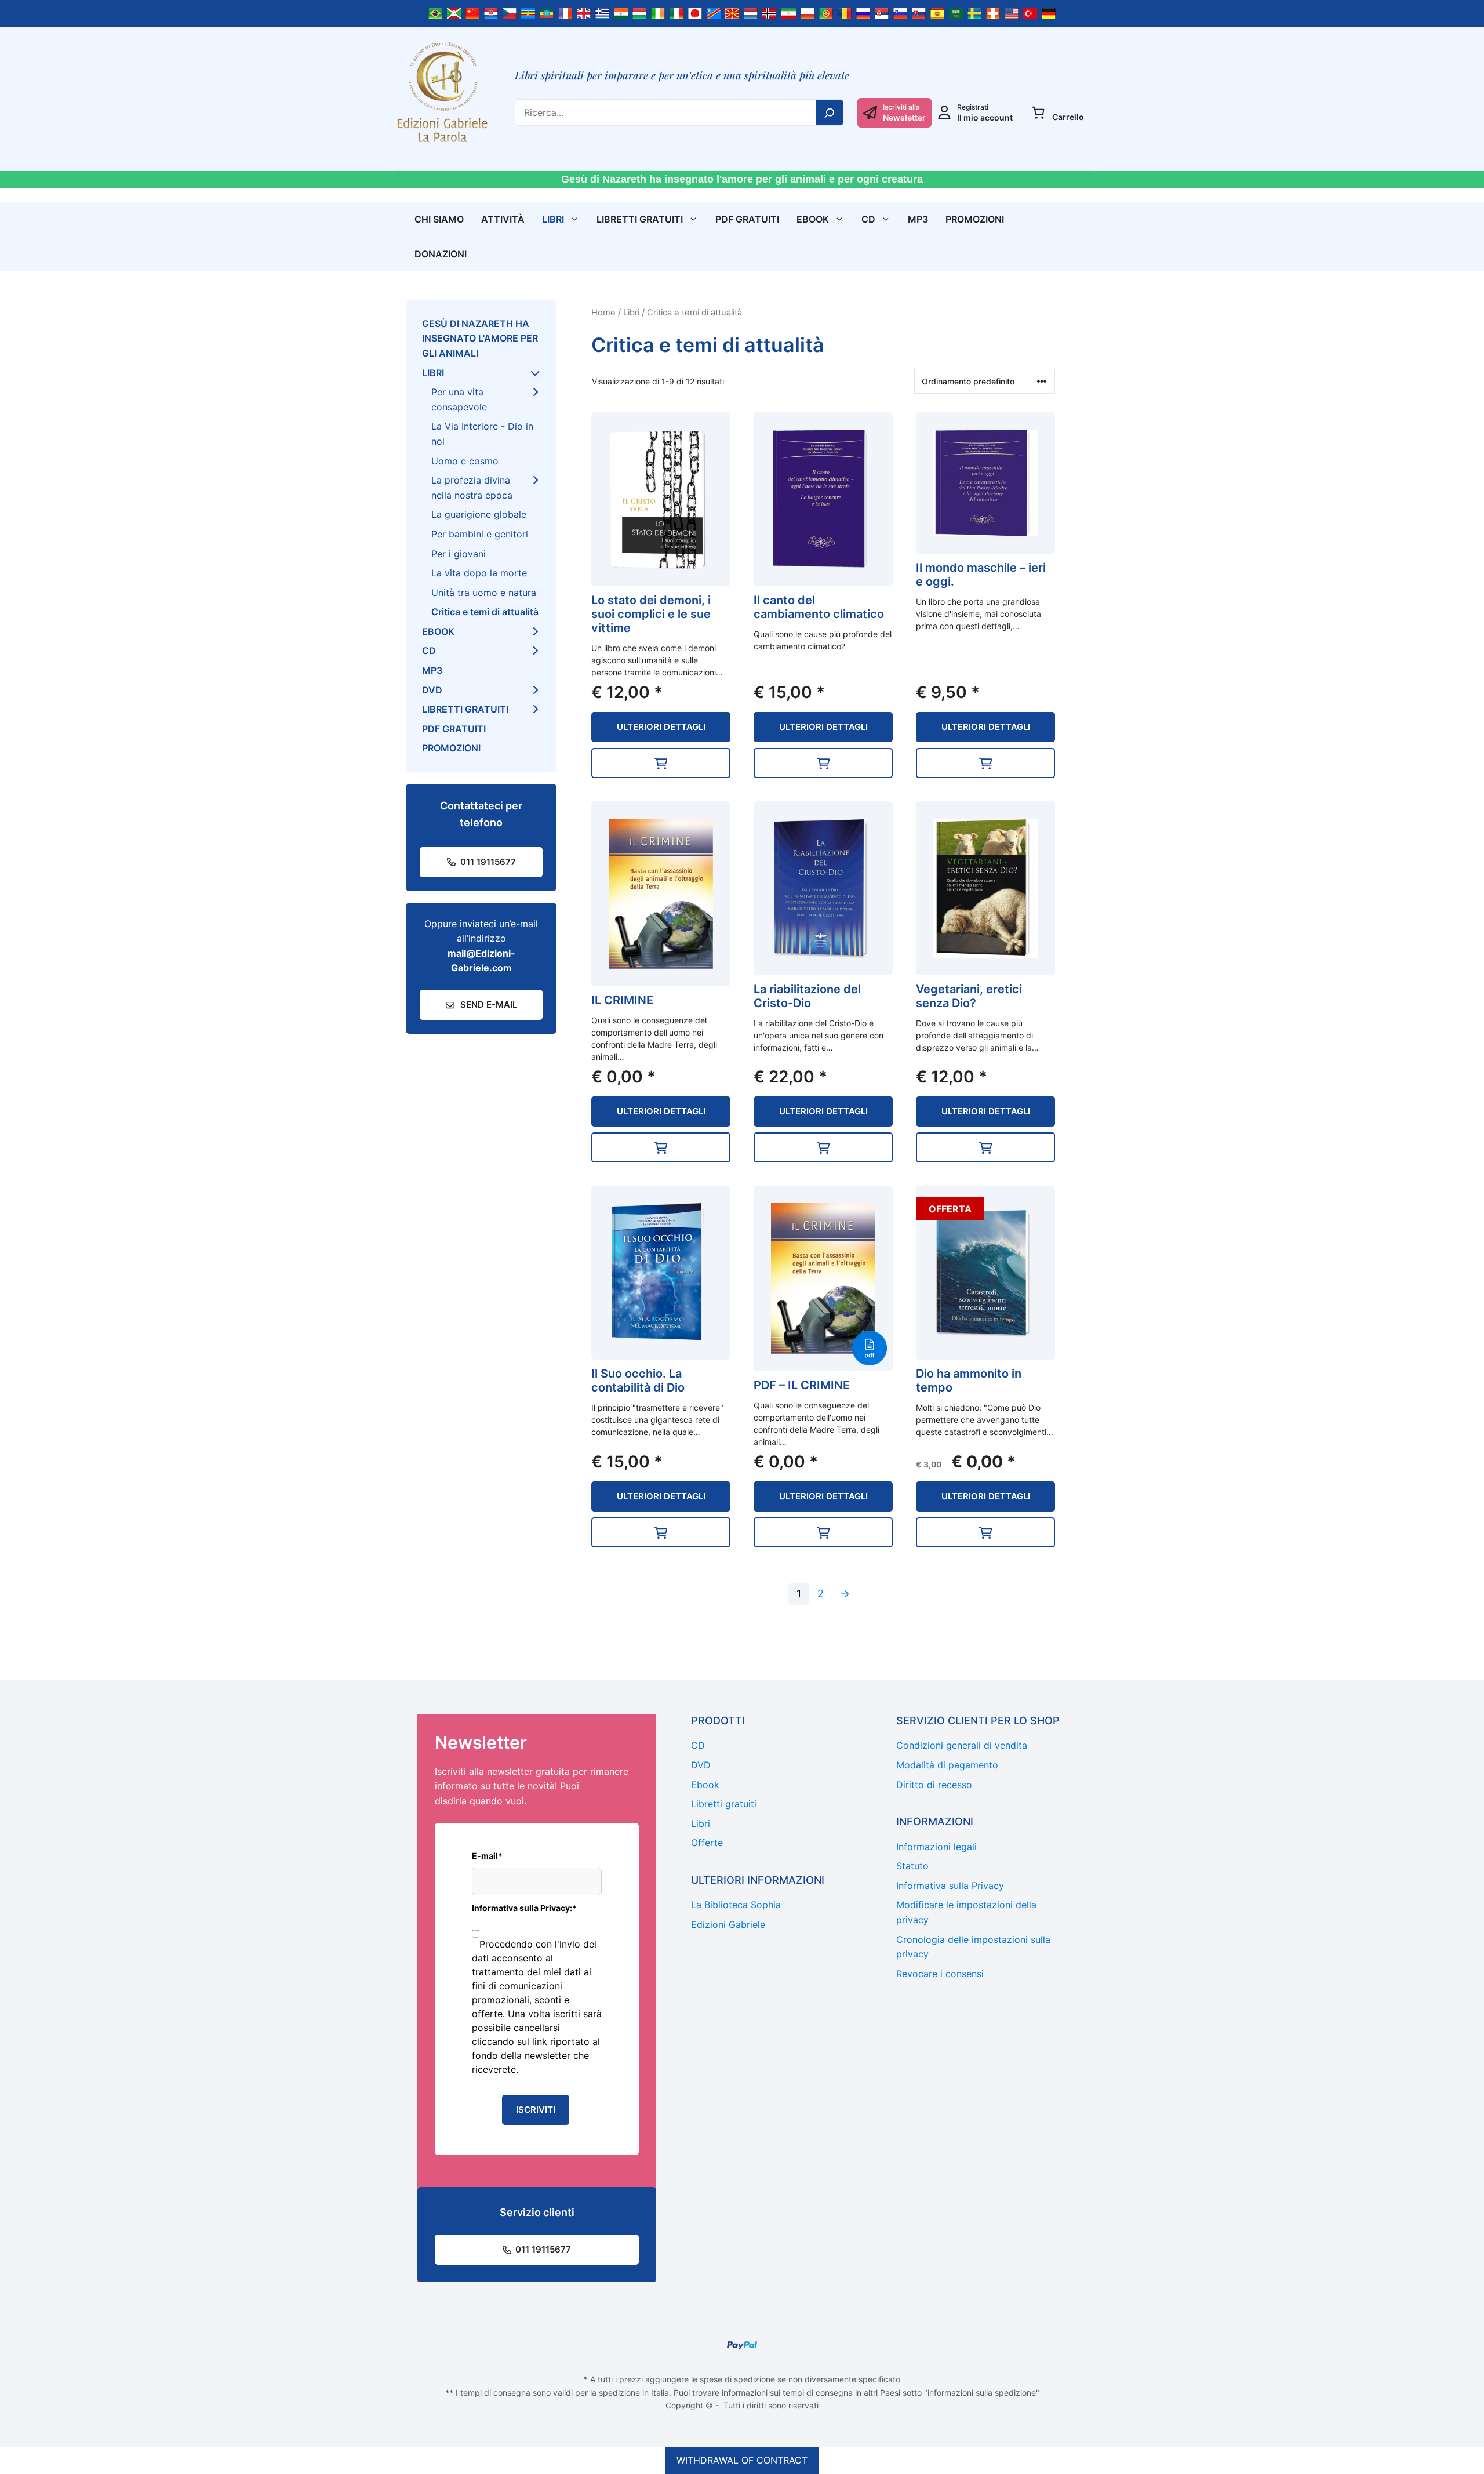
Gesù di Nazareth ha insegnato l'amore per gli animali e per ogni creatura (742, 179)
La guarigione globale (479, 514)
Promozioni (975, 219)
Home (603, 313)
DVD (432, 690)
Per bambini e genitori (480, 534)
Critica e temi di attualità (485, 612)
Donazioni (441, 254)
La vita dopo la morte (479, 573)
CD (868, 219)
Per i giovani (459, 554)
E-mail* (487, 1856)
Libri (553, 219)
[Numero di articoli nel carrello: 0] (1038, 112)
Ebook (813, 219)
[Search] (830, 112)
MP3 (918, 219)
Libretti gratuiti (640, 219)
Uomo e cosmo (465, 461)
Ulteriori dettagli (661, 727)
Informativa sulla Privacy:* (524, 1908)
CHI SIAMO (439, 219)
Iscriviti (536, 2110)
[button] (661, 763)
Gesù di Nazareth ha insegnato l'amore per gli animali (480, 338)
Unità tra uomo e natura (484, 593)
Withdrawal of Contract (742, 2460)
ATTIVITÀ (503, 219)
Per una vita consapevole (459, 399)
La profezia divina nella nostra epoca (472, 488)
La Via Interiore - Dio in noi (482, 434)
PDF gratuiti (747, 219)
